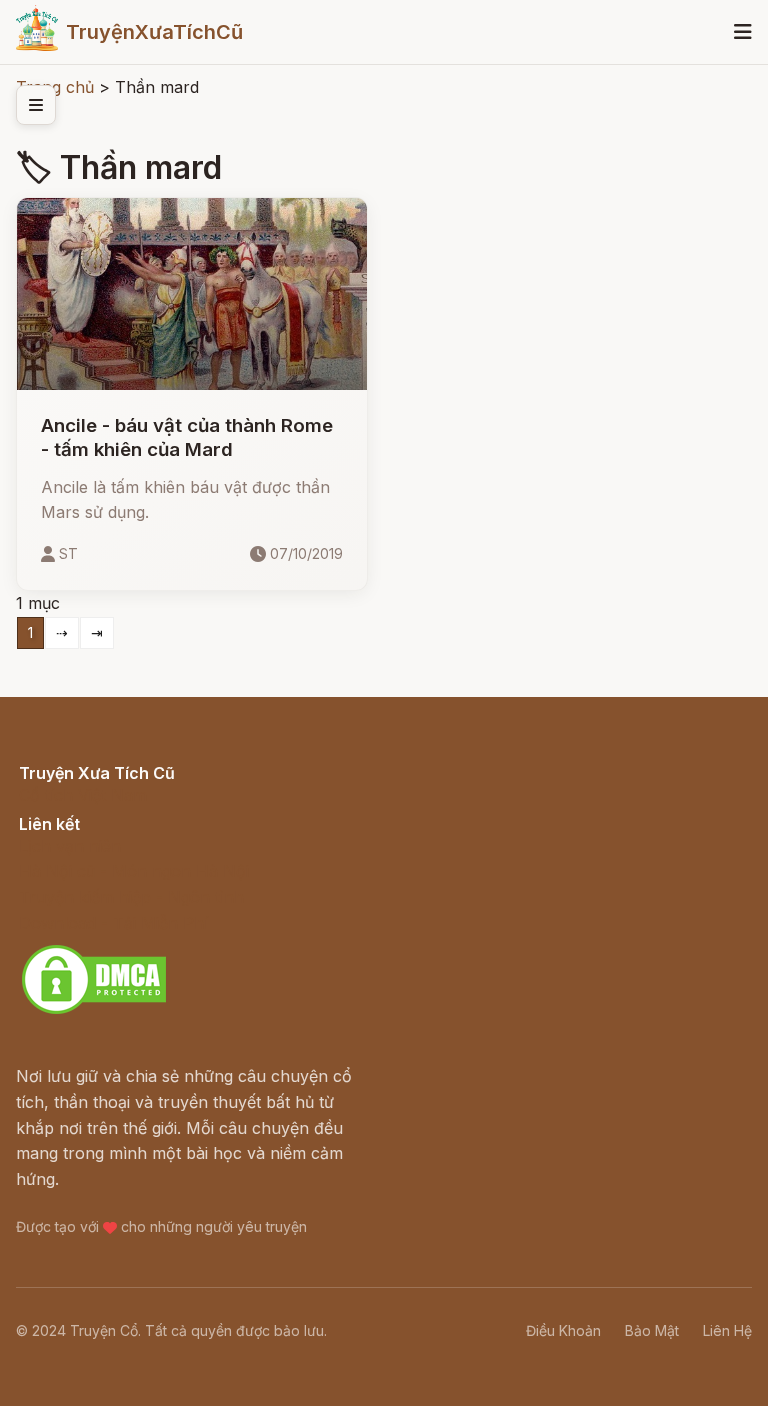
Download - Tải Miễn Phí (113, 923)
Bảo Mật (652, 1330)
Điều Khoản (563, 1330)
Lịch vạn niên (70, 846)
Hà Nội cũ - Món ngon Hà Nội (134, 871)
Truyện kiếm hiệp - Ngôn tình (131, 897)
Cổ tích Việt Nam (83, 795)
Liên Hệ (727, 1330)
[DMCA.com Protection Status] (94, 1011)
